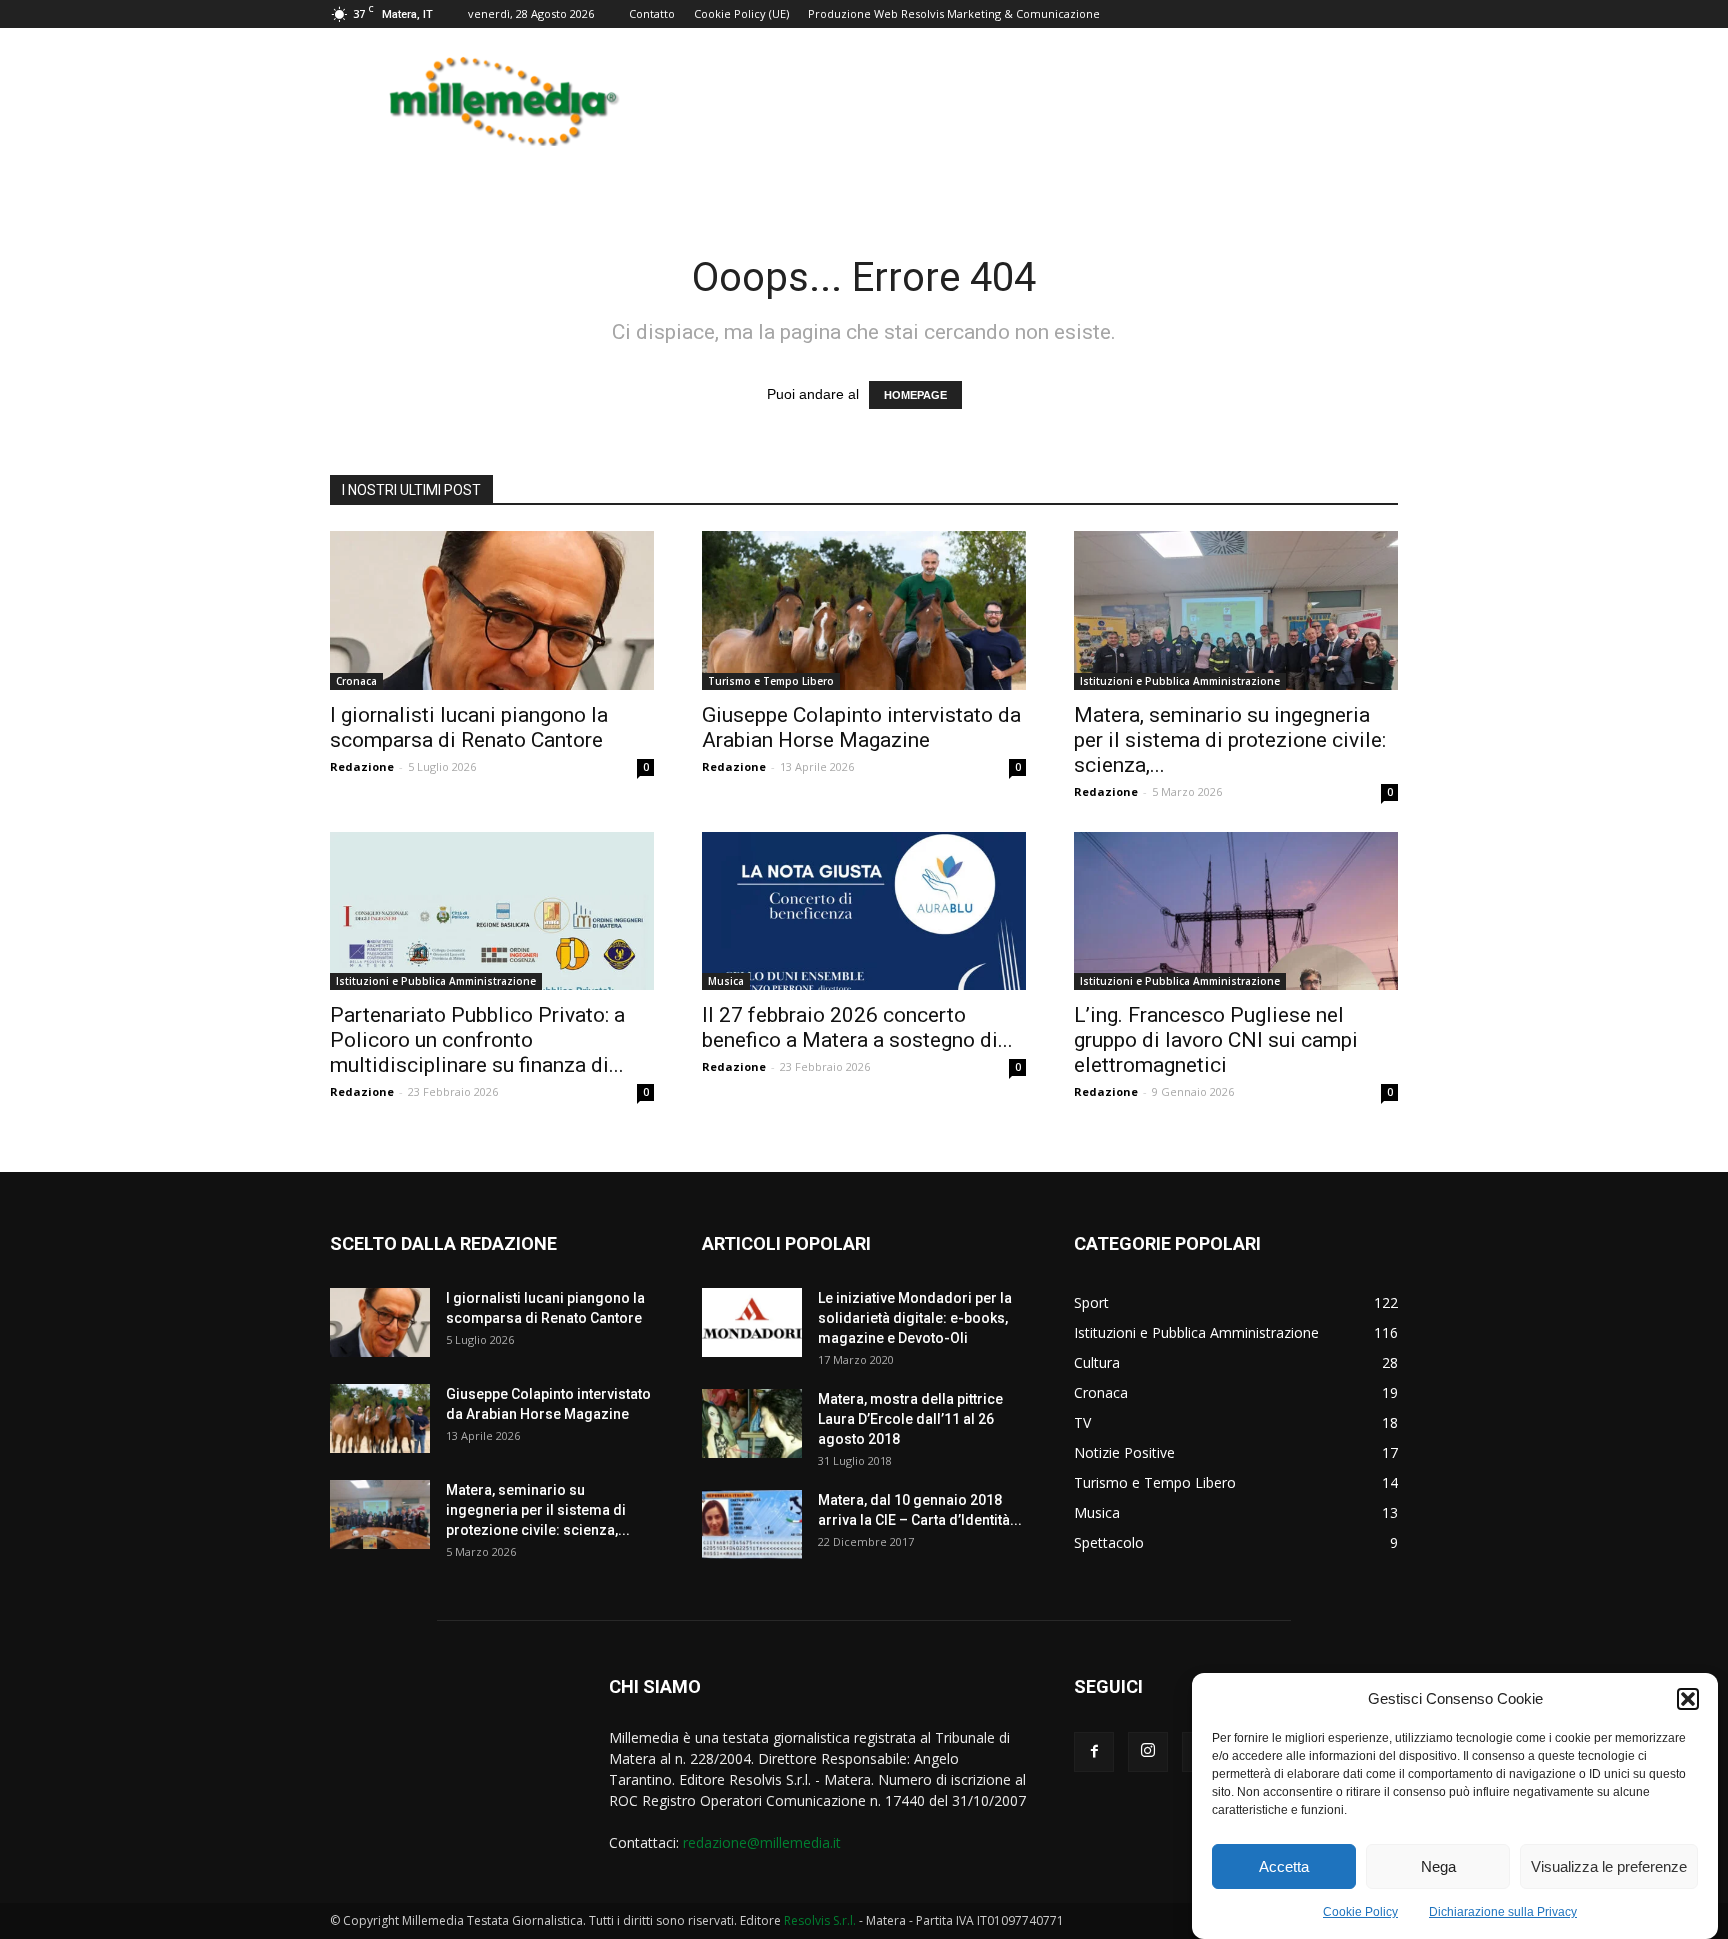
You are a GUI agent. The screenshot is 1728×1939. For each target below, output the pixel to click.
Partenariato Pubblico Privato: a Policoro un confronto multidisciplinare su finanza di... (477, 1040)
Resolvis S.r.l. (820, 1920)
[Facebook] (1094, 1752)
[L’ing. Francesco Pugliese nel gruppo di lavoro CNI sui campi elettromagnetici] (1236, 911)
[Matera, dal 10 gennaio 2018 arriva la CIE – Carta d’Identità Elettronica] (752, 1524)
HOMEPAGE (915, 395)
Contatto (652, 13)
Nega (1438, 1866)
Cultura (1097, 1362)
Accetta (1284, 1866)
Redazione (362, 766)
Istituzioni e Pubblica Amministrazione (1180, 681)
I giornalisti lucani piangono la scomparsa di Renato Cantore (469, 727)
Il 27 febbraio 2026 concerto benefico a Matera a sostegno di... (857, 1027)
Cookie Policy (1360, 1912)
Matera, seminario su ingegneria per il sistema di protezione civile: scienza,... (1230, 740)
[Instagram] (1148, 1752)
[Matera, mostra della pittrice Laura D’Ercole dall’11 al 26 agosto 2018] (752, 1423)
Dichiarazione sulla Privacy (1503, 1912)
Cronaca (356, 681)
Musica (726, 981)
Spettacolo (1109, 1542)
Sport (1091, 1302)
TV (1082, 1422)
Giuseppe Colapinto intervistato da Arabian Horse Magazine (861, 727)
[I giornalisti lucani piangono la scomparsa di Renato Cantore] (492, 610)
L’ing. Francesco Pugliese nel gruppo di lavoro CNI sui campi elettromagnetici (1216, 1040)
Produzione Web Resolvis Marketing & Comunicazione (954, 13)
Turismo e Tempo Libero (771, 681)
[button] (1688, 1699)
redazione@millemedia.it (762, 1842)
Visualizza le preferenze (1609, 1866)
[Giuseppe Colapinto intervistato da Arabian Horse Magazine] (864, 610)
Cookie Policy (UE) (741, 13)
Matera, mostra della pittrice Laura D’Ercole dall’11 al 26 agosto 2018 (910, 1419)
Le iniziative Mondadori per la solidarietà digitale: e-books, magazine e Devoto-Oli (915, 1318)
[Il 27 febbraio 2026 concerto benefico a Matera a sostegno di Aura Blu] (864, 911)
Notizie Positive (1124, 1452)
